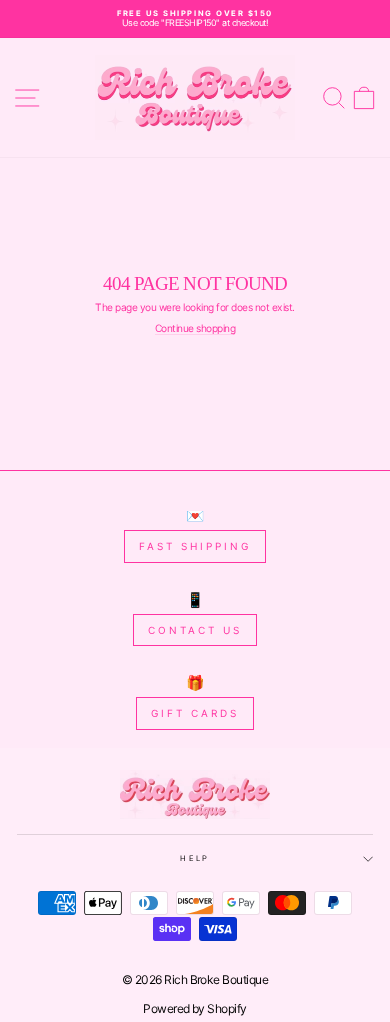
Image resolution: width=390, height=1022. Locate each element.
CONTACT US (195, 630)
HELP (194, 858)
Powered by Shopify (195, 1008)
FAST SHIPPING (195, 546)
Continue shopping (195, 328)
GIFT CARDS (195, 713)
